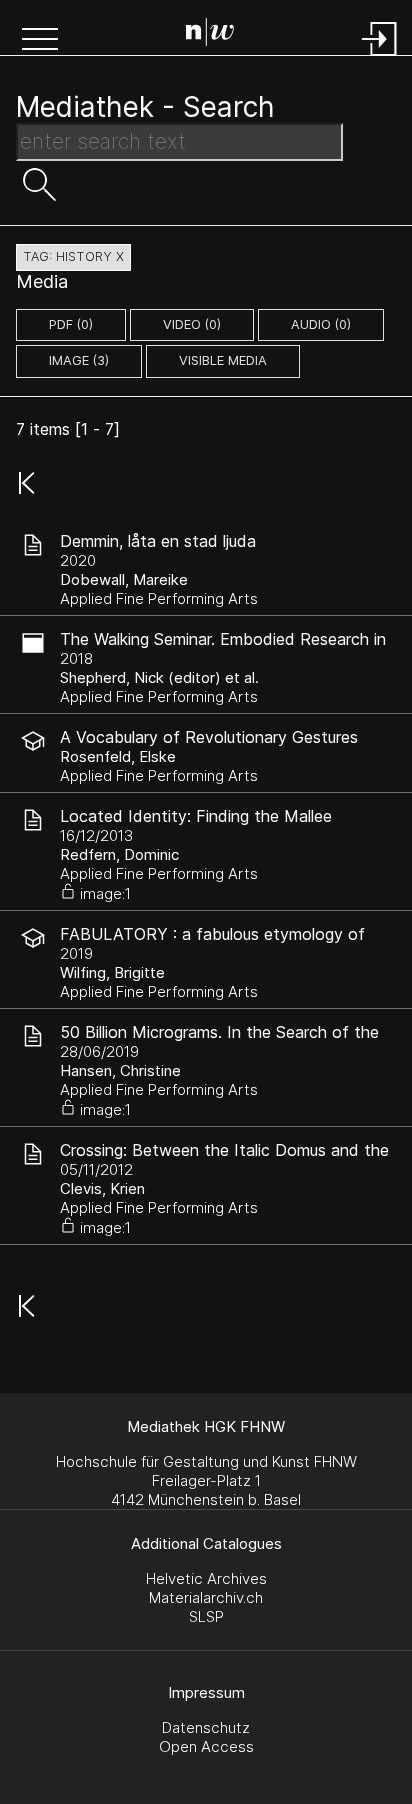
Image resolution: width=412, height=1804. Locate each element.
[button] (40, 41)
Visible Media (223, 360)
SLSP (206, 1616)
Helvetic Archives (206, 1578)
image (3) (79, 360)
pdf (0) (71, 324)
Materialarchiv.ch (206, 1597)
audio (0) (321, 324)
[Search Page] (210, 35)
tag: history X (73, 256)
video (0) (192, 324)
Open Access (206, 1746)
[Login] (380, 57)
